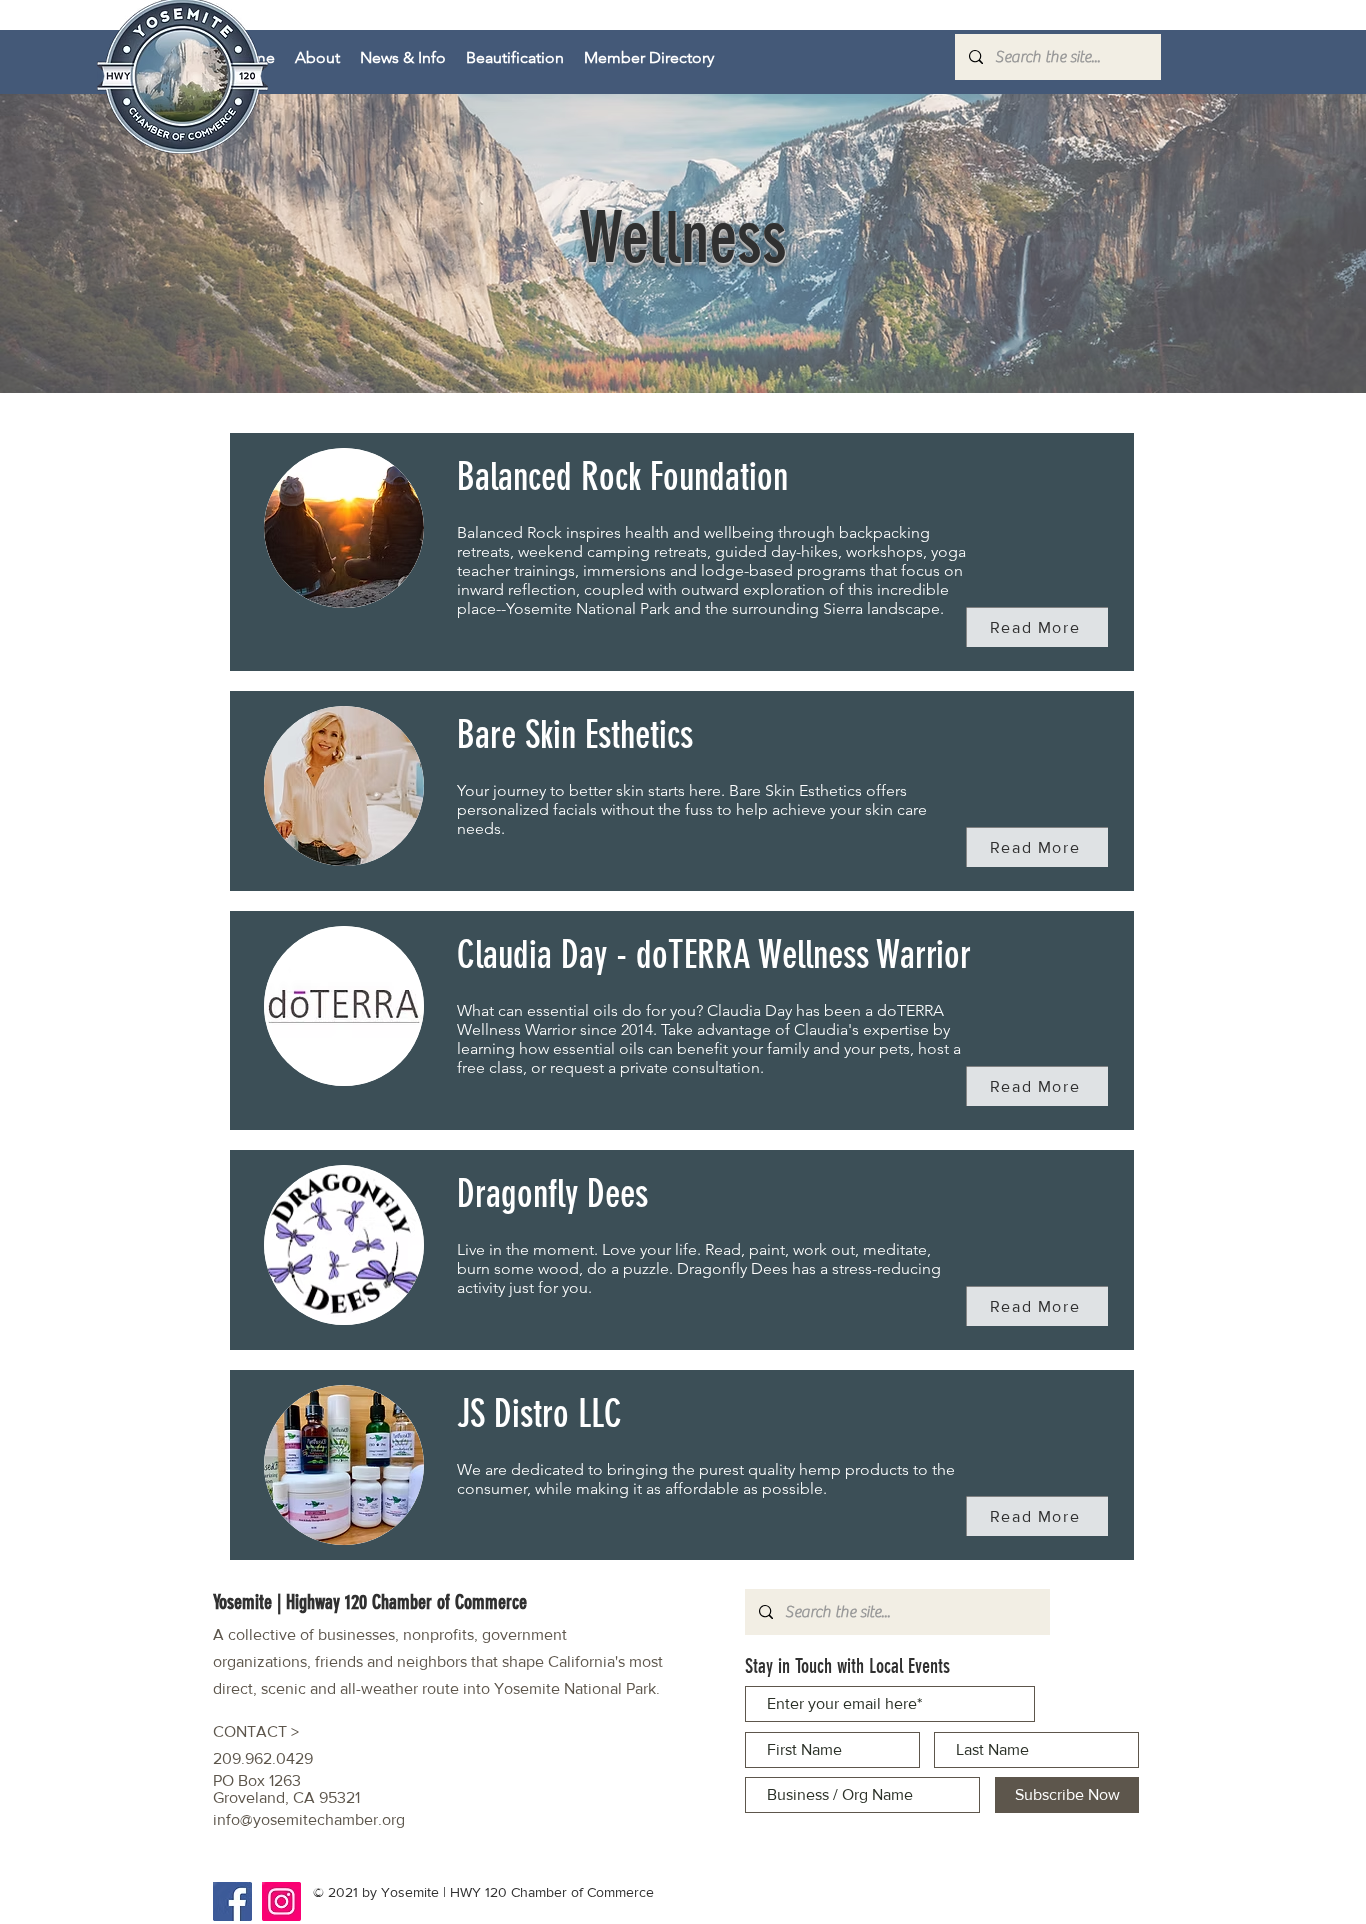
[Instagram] (281, 1901)
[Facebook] (232, 1901)
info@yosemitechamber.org (309, 1819)
